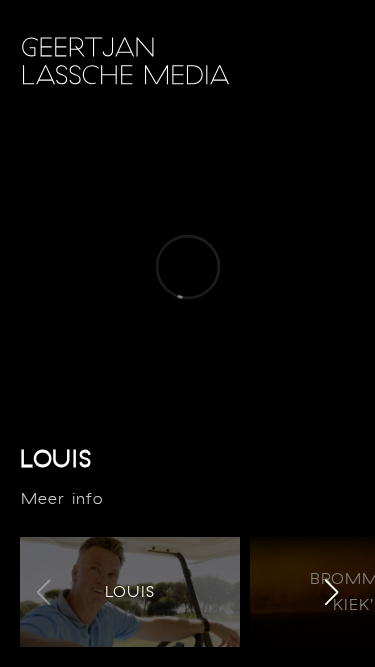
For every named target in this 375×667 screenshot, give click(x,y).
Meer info (62, 498)
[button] (331, 592)
